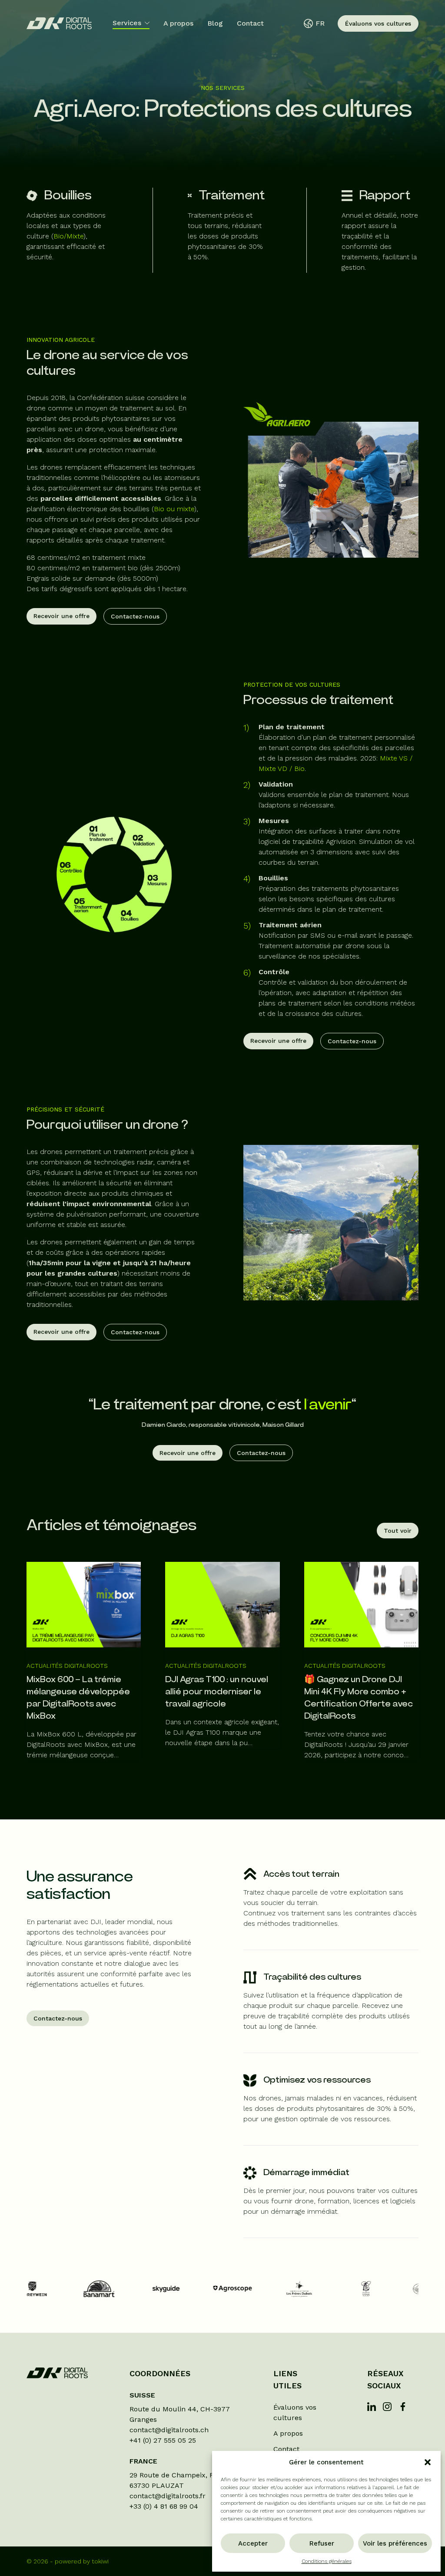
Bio (299, 769)
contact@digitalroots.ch (169, 2430)
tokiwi (100, 2561)
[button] (428, 2462)
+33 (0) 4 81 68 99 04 (164, 2506)
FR (320, 23)
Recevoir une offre (61, 616)
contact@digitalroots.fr (168, 2496)
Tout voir (398, 1531)
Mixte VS (394, 758)
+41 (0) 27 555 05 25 (163, 2440)
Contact (250, 23)
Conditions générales (327, 2561)
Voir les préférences (395, 2543)
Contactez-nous (135, 616)
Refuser (322, 2543)
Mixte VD (273, 769)
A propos (178, 23)
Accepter (253, 2543)
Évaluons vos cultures (378, 23)
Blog (215, 23)
